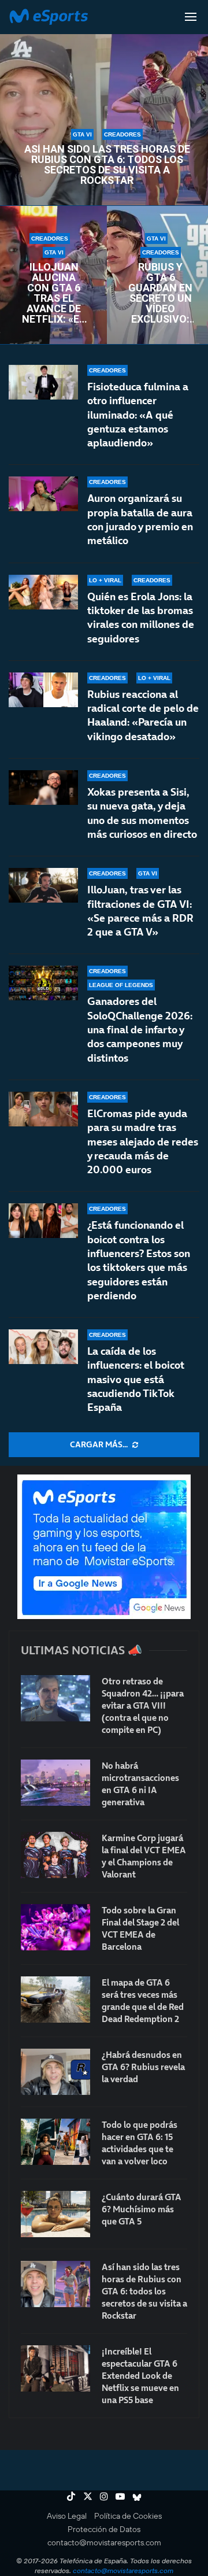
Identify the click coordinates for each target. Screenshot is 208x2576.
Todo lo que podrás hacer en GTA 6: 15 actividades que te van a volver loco (140, 2143)
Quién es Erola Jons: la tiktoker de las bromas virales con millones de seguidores (141, 618)
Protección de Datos (104, 2529)
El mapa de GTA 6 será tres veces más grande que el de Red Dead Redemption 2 (143, 2001)
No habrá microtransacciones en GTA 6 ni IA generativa (140, 1784)
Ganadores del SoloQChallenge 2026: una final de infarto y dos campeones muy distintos (140, 1029)
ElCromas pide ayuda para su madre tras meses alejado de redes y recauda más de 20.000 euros (143, 1141)
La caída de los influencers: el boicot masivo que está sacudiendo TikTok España (136, 1379)
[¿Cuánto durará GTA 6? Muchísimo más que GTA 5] (55, 2214)
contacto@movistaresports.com (104, 2542)
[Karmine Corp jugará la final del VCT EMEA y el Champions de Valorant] (55, 1855)
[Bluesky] (137, 2496)
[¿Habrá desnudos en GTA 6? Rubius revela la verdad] (55, 2072)
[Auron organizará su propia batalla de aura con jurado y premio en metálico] (43, 494)
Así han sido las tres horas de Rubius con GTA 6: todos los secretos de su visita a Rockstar (107, 165)
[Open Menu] (191, 17)
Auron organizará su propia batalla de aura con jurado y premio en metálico (140, 519)
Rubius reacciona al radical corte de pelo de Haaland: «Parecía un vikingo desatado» (143, 715)
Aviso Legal (67, 2516)
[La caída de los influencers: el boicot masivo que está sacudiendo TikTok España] (43, 1347)
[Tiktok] (71, 2496)
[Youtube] (120, 2496)
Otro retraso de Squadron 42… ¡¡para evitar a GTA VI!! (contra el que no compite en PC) (143, 1705)
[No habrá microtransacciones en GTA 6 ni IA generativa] (55, 1783)
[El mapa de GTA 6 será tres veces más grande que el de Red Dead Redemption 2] (55, 2000)
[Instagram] (104, 2496)
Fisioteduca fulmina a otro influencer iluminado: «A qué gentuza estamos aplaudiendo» (138, 415)
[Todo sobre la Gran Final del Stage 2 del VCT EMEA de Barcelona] (55, 1927)
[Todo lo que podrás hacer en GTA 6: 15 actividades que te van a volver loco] (55, 2142)
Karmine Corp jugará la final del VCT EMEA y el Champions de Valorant (144, 1856)
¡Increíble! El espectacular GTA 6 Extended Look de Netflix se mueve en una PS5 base (140, 2376)
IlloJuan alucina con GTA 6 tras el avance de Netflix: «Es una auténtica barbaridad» (54, 293)
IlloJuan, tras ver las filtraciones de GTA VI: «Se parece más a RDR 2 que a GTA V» (140, 911)
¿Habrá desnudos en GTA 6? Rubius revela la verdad (143, 2067)
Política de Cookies (128, 2516)
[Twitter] (88, 2496)
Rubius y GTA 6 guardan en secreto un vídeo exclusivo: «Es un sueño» (160, 293)
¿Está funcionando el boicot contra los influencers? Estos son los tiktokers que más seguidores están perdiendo (139, 1260)
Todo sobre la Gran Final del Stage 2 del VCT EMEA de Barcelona (140, 1928)
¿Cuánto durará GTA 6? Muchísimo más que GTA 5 (142, 2209)
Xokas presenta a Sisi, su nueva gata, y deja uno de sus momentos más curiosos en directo (142, 813)
